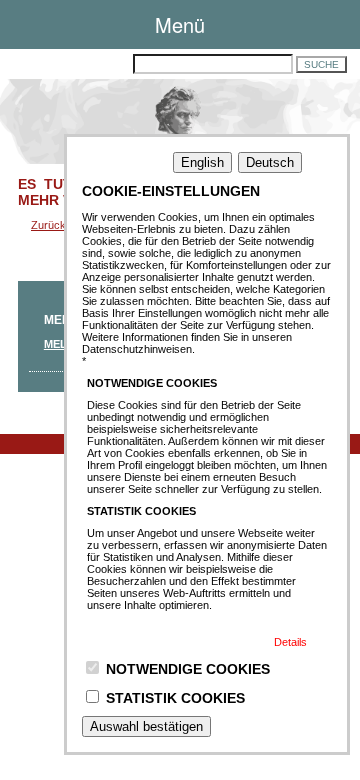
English (202, 162)
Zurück (48, 225)
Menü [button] (180, 24)
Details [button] (290, 642)
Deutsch (270, 162)
